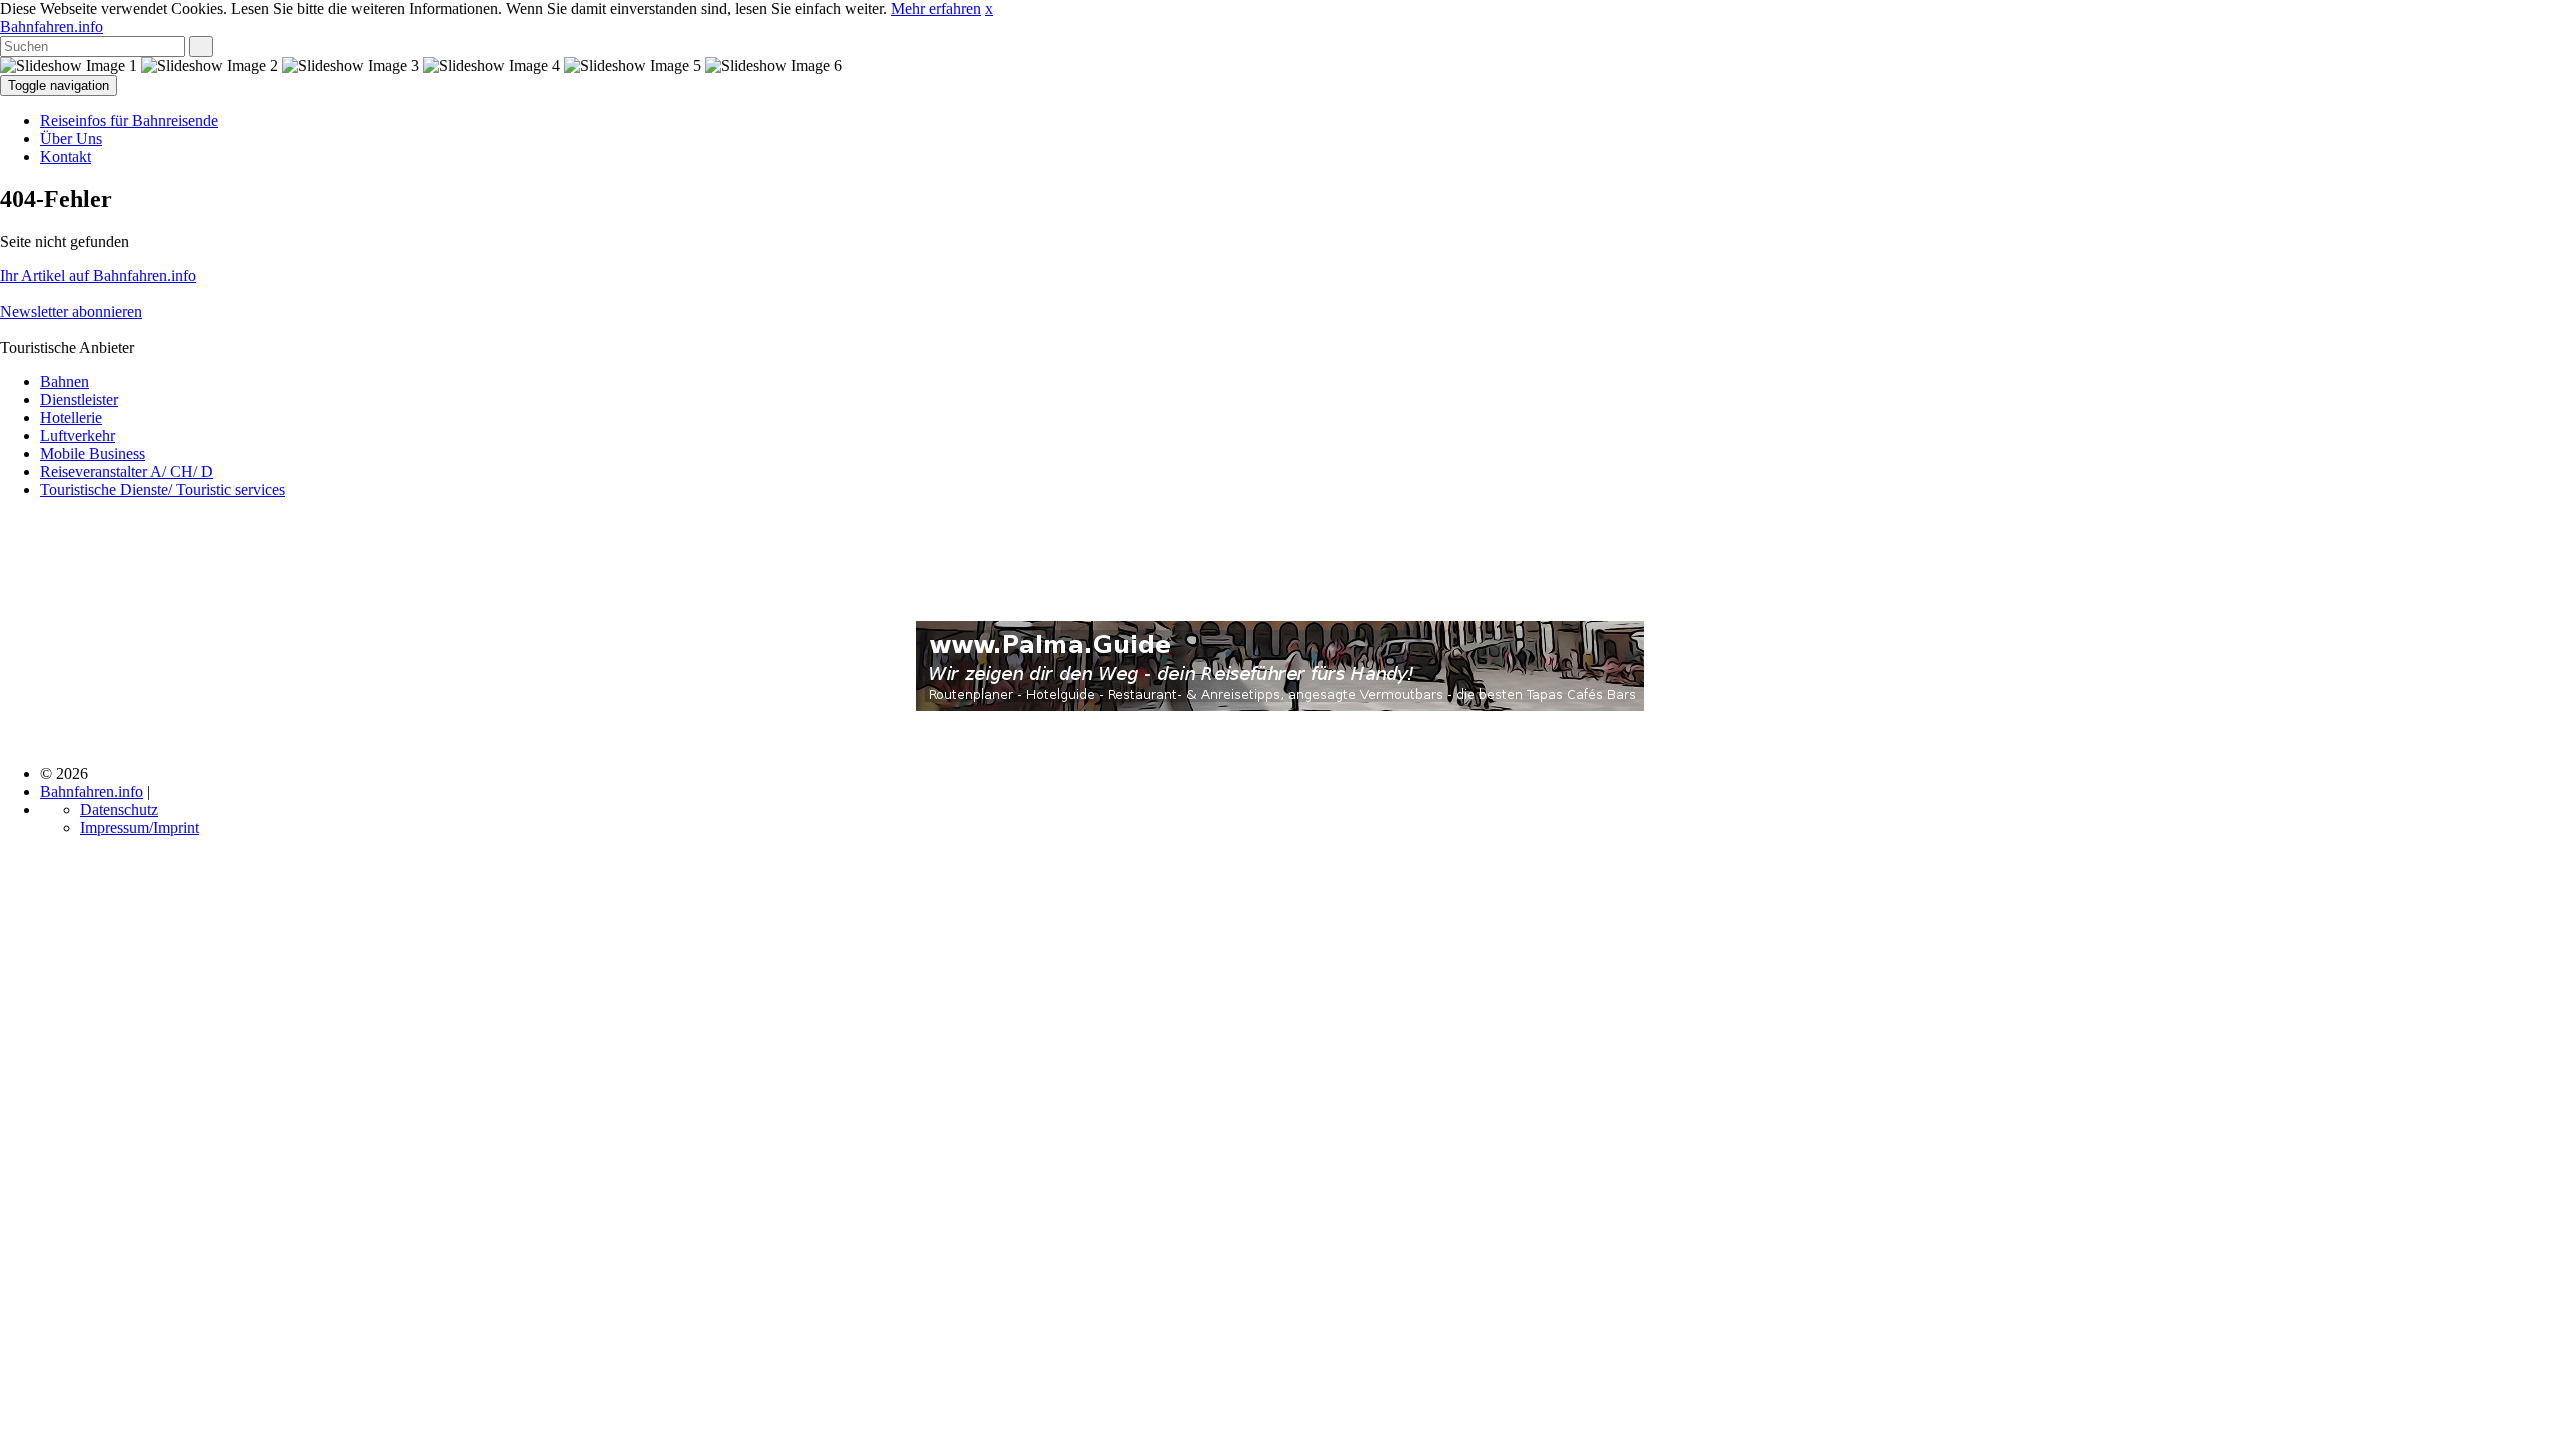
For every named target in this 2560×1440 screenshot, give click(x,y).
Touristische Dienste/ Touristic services (162, 489)
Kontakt (65, 156)
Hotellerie (71, 417)
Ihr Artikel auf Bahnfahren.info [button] (98, 275)
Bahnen (64, 381)
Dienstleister (79, 399)
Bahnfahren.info (51, 26)
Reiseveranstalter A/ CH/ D (126, 471)
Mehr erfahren (936, 8)
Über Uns (71, 138)
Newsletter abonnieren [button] (71, 311)
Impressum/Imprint (139, 827)
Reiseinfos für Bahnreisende (129, 120)
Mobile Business (92, 453)
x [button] (989, 8)
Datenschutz (119, 809)
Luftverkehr (77, 435)
